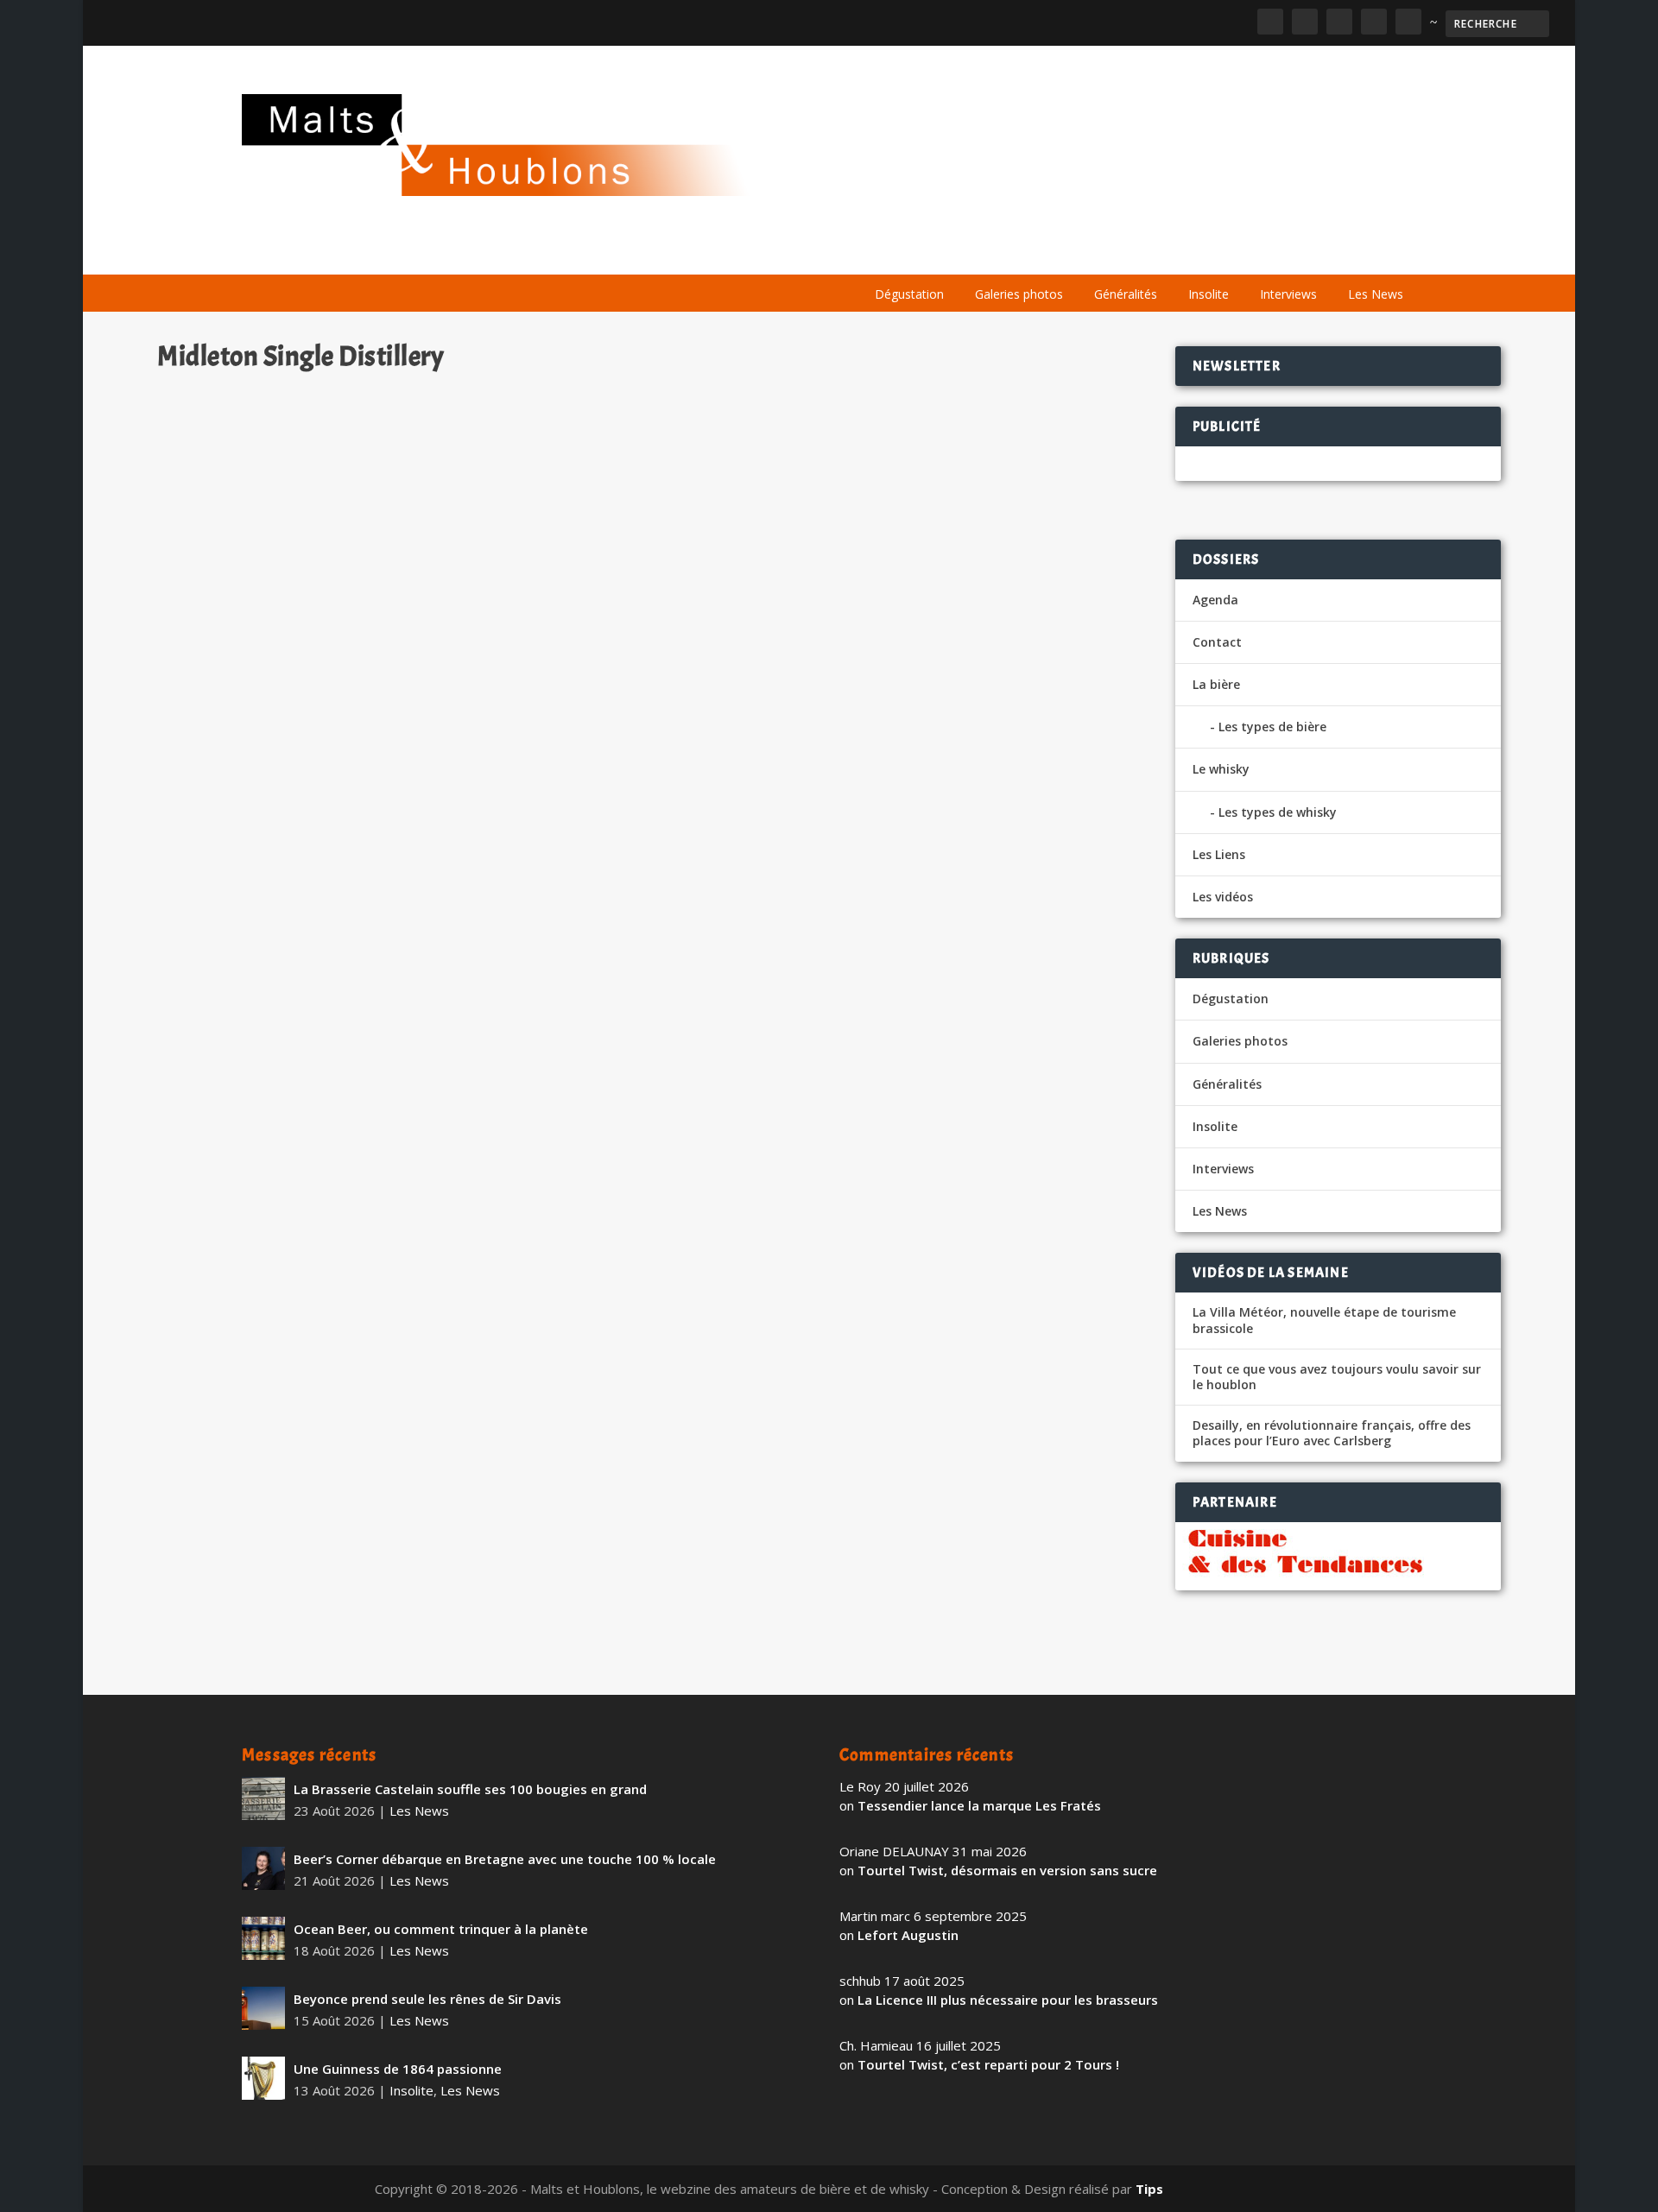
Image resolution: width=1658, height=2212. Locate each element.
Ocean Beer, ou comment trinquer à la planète (441, 1929)
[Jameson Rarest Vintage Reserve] (527, 937)
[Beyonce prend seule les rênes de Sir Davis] (263, 2008)
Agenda (1169, 253)
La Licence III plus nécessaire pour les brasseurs (1008, 2000)
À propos (891, 253)
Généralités (1126, 294)
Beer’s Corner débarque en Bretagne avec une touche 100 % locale (505, 1859)
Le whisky (1071, 253)
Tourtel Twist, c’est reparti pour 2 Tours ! (988, 2064)
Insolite (1209, 294)
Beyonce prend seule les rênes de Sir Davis (427, 1999)
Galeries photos (1019, 294)
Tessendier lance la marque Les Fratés (979, 1805)
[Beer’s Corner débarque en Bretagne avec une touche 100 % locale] (263, 1868)
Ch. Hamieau (225, 1544)
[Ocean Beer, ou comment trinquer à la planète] (263, 1938)
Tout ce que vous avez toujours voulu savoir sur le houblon (1337, 1377)
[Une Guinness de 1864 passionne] (263, 2078)
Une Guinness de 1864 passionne (398, 2069)
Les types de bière (1272, 727)
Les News (1376, 294)
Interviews (1288, 294)
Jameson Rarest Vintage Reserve (291, 1517)
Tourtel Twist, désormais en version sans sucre (1007, 1870)
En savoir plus (810, 1612)
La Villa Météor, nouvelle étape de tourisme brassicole (1324, 1320)
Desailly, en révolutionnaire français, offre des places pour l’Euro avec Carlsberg (1332, 1433)
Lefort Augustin (908, 1935)
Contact (1217, 642)
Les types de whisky (1278, 812)
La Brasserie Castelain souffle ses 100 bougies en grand (470, 1789)
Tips (1149, 2189)
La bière (974, 253)
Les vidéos (1254, 253)
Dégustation (909, 294)
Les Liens (1341, 253)
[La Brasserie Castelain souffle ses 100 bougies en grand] (263, 1798)
